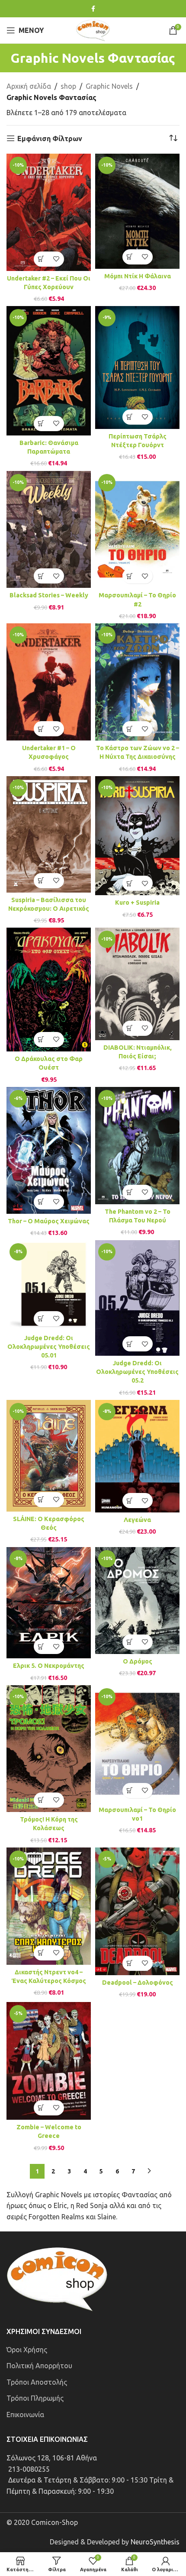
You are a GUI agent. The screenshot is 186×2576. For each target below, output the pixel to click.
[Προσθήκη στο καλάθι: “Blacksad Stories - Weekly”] (41, 576)
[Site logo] (93, 29)
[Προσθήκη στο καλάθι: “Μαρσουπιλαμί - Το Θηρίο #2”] (130, 576)
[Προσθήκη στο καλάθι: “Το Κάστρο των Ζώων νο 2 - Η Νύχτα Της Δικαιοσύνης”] (130, 729)
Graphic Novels (109, 86)
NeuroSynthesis (155, 2542)
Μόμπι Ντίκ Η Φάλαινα (138, 276)
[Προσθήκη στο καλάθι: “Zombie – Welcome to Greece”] (41, 2108)
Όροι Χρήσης (27, 2350)
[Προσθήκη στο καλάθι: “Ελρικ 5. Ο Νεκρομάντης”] (41, 1646)
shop (68, 86)
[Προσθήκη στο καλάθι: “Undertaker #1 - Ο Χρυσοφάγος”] (41, 729)
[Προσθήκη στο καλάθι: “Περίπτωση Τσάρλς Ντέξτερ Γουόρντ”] (130, 417)
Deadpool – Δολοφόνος (138, 1983)
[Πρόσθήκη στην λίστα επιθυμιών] (56, 259)
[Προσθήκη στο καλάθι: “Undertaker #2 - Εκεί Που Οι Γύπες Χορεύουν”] (41, 259)
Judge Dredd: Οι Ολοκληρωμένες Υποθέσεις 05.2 (137, 1372)
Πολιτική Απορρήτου (39, 2366)
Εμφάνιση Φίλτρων (50, 139)
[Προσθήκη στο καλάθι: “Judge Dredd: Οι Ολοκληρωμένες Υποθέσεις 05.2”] (130, 1344)
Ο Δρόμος (138, 1661)
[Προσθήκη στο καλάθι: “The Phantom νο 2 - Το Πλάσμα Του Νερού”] (130, 1192)
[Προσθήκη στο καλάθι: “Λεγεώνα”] (130, 1501)
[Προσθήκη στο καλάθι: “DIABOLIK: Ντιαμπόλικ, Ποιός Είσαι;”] (130, 1028)
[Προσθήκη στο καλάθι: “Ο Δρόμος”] (130, 1642)
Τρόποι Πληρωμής (35, 2398)
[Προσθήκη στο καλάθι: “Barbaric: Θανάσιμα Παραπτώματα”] (41, 424)
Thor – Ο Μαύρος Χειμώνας (49, 1221)
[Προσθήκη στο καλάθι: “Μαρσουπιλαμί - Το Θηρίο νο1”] (130, 1791)
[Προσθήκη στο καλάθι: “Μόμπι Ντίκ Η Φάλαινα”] (130, 257)
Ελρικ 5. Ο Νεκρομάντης (49, 1666)
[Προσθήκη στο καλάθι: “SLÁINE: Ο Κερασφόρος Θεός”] (41, 1500)
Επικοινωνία (25, 2415)
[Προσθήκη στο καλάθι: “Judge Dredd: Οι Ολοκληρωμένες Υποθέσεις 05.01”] (41, 1319)
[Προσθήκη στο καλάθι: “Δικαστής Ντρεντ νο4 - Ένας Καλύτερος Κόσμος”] (41, 1953)
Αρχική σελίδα (29, 86)
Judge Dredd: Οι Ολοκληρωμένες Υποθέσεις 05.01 (49, 1347)
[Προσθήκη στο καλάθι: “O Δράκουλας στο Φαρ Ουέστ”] (41, 1040)
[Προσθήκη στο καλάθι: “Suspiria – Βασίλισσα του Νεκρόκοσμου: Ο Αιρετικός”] (41, 881)
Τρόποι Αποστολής (37, 2382)
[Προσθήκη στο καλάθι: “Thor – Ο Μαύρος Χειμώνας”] (41, 1202)
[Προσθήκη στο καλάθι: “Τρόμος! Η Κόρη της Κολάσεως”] (41, 1800)
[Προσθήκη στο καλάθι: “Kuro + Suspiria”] (130, 883)
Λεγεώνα (137, 1520)
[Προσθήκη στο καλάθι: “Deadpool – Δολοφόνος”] (130, 1963)
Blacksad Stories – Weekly (49, 595)
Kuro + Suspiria (137, 903)
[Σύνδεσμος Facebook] (93, 9)
